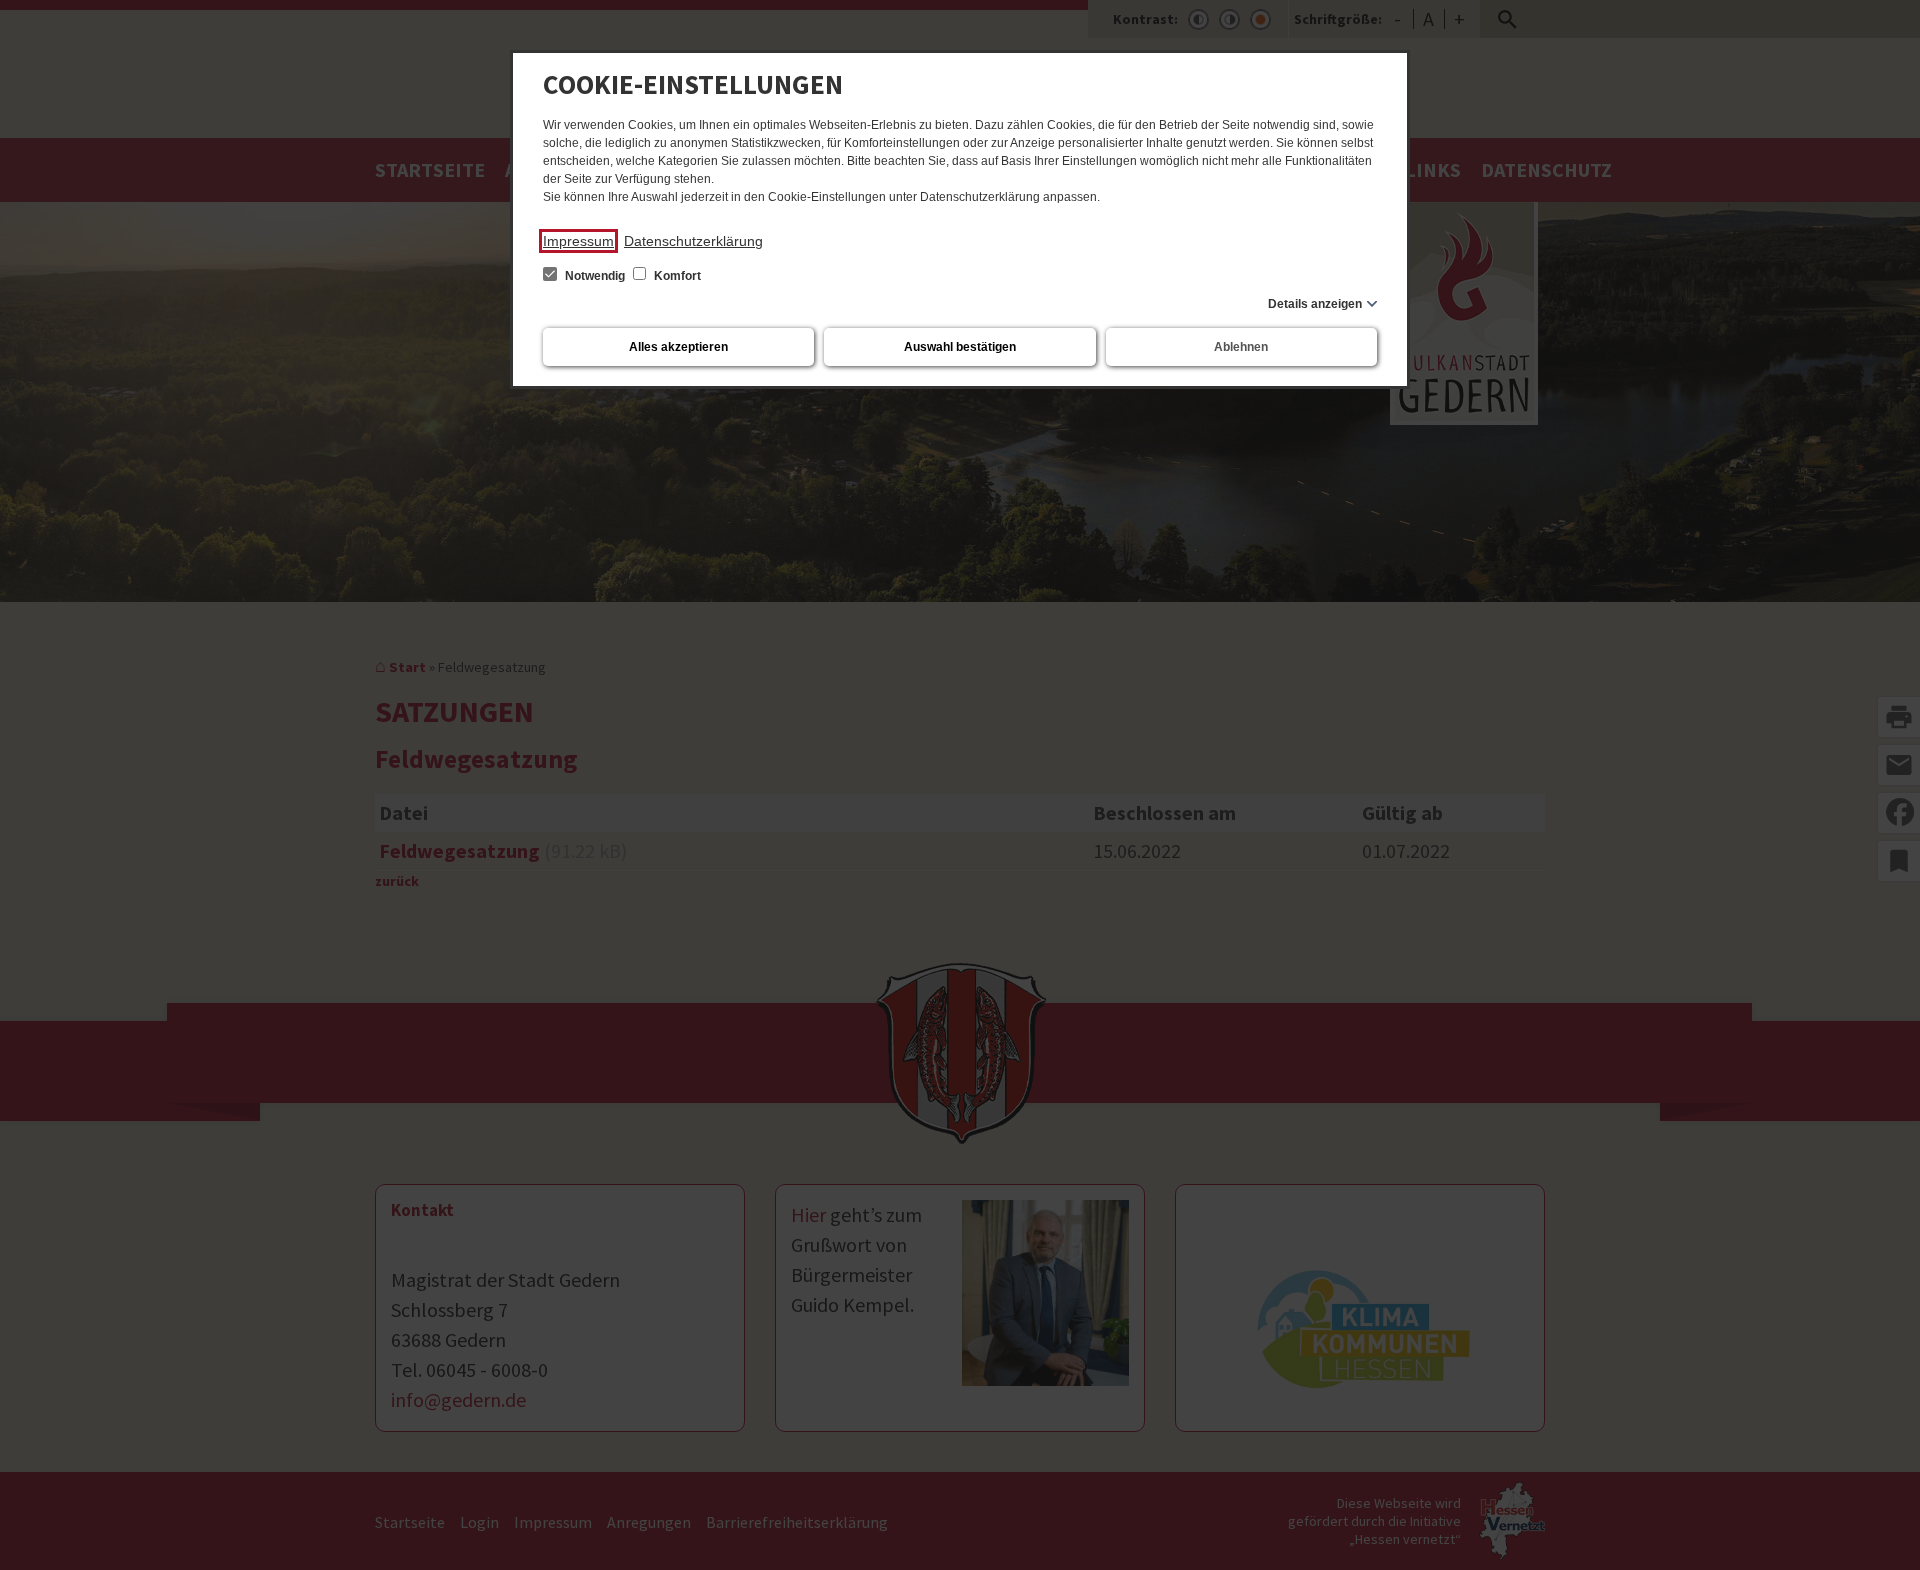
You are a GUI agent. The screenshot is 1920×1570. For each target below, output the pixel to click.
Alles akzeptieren (678, 347)
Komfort (676, 276)
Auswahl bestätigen (960, 347)
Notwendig (595, 276)
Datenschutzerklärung (693, 241)
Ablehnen (1241, 347)
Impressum (578, 241)
